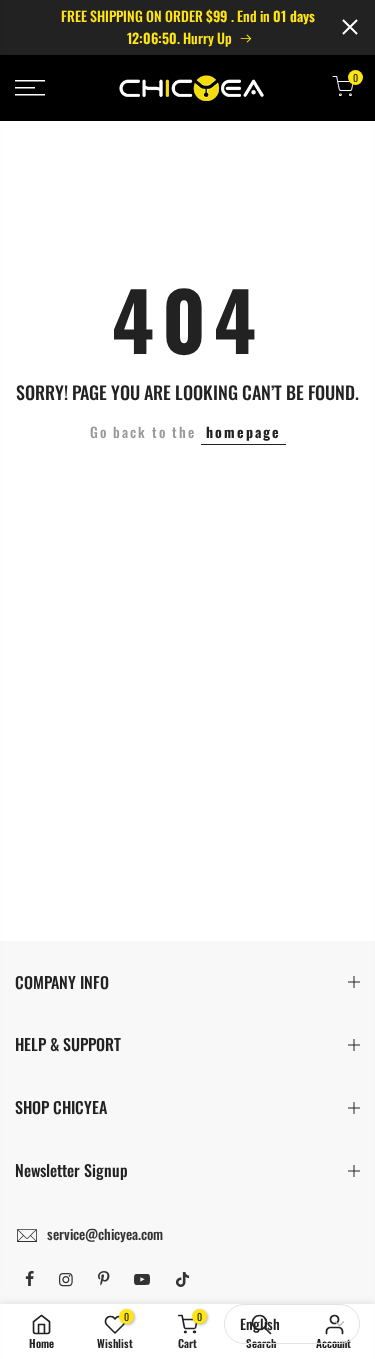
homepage (243, 431)
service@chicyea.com (105, 1233)
